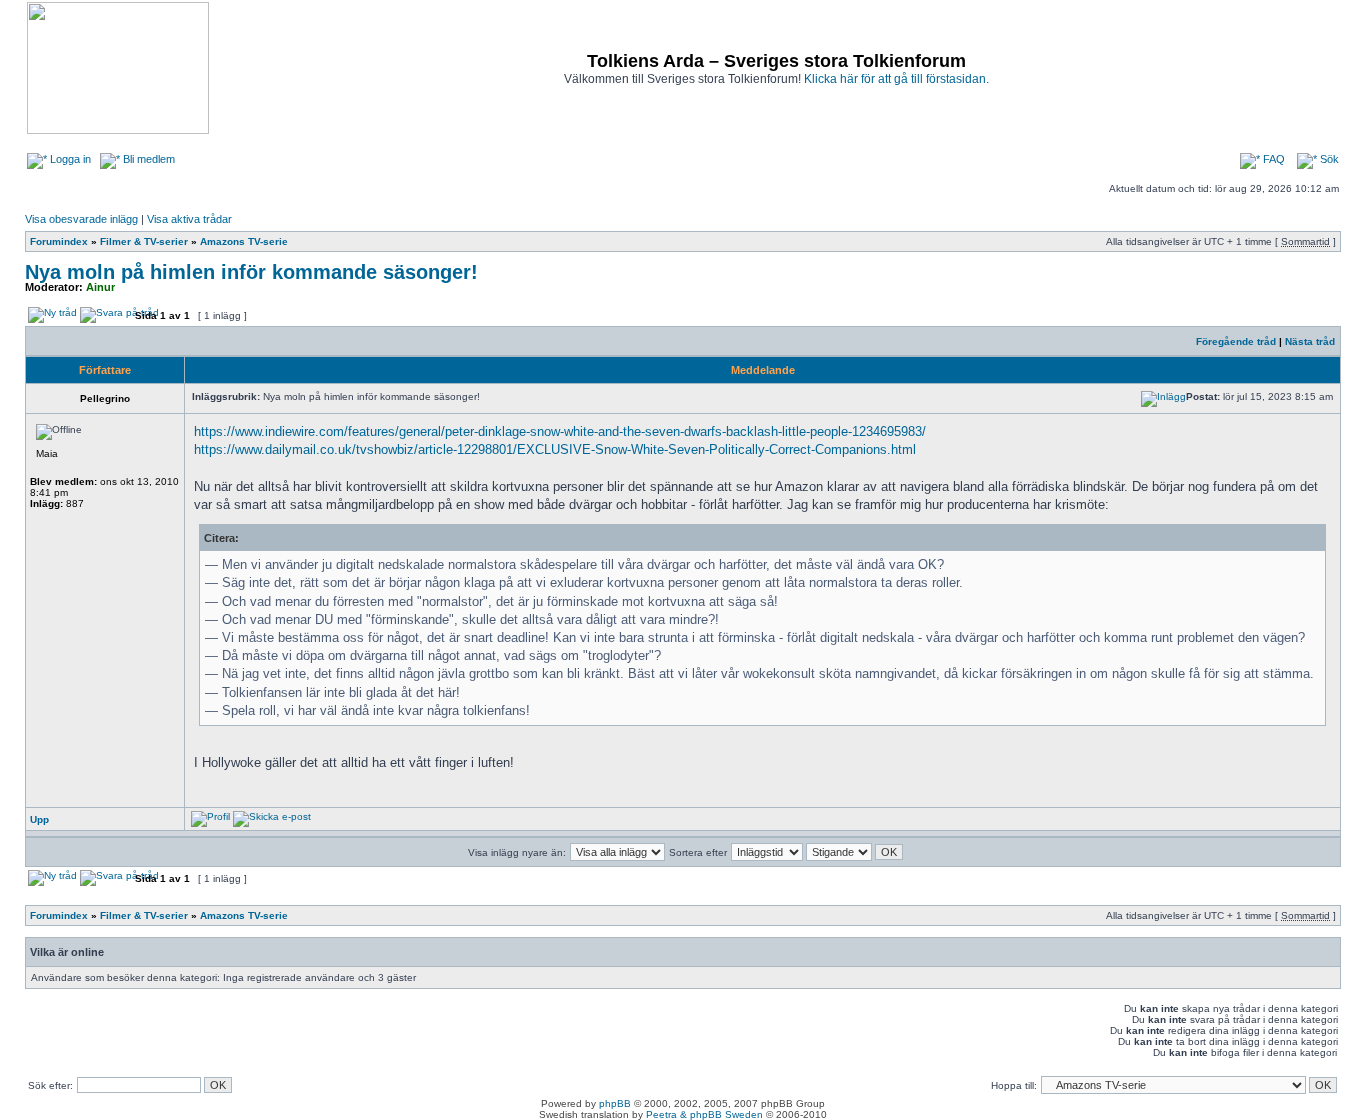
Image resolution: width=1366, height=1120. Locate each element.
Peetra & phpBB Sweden (704, 1114)
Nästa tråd (1310, 341)
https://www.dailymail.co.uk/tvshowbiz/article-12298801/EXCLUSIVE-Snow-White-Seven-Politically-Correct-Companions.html (555, 449)
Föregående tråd (1236, 341)
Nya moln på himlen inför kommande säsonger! (251, 272)
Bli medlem (147, 159)
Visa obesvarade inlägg (81, 219)
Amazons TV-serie (244, 241)
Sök (1328, 159)
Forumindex (59, 241)
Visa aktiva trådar (189, 219)
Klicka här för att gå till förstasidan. (896, 79)
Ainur (100, 287)
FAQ (1272, 159)
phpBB (615, 1103)
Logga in (69, 159)
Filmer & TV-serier (144, 241)
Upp (39, 819)
